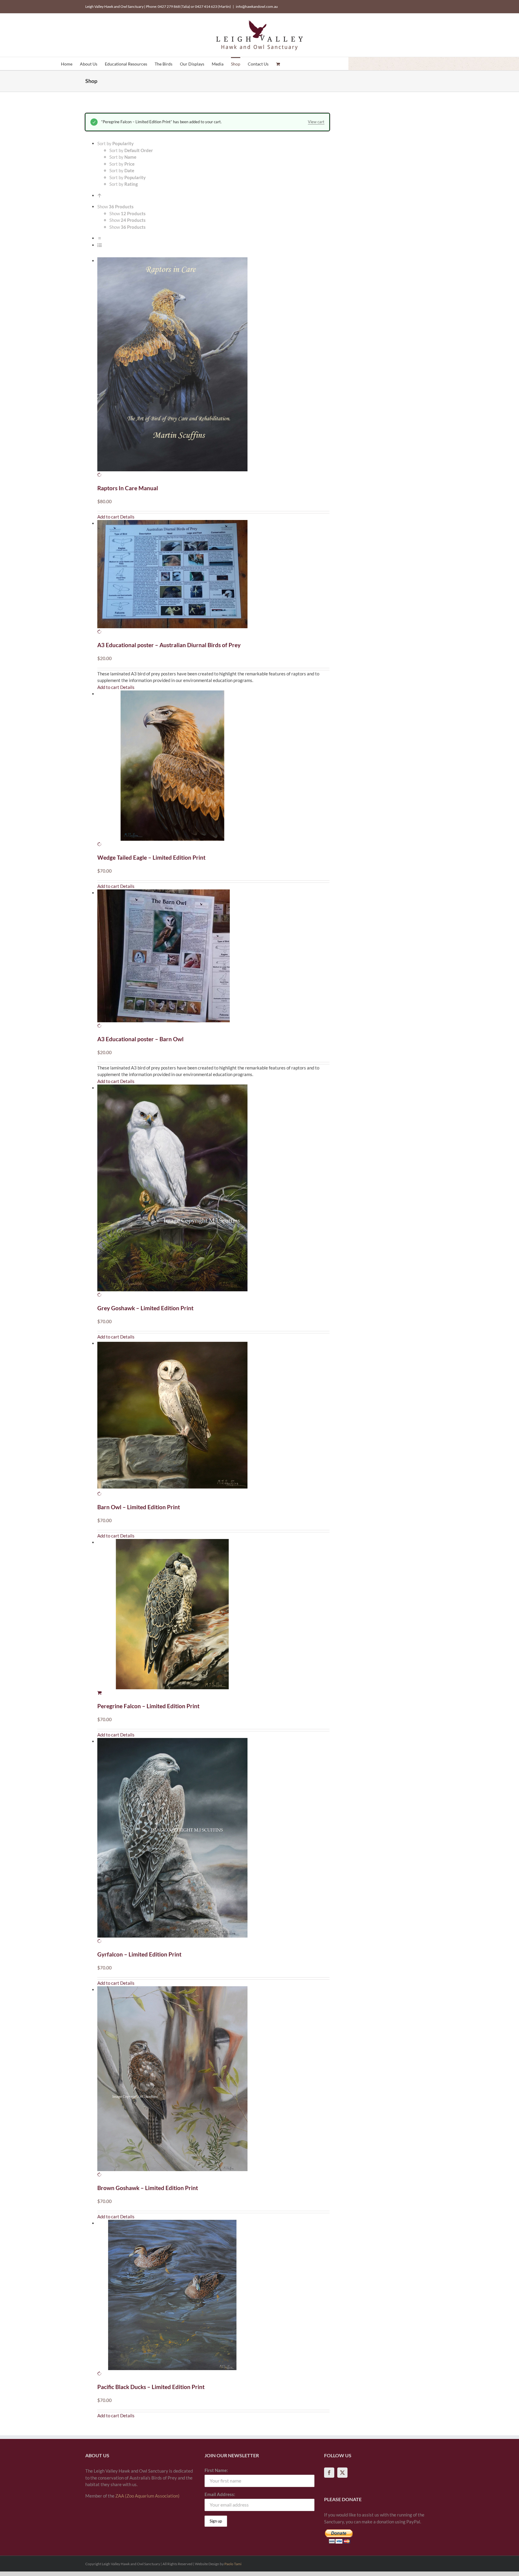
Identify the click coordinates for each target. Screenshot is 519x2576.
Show (127, 213)
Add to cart (108, 517)
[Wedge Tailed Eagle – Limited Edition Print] (213, 769)
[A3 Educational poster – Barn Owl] (213, 959)
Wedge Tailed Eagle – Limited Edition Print (151, 857)
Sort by (131, 150)
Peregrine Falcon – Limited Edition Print (148, 1706)
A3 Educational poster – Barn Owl (140, 1039)
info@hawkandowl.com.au (257, 6)
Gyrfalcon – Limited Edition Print (139, 1954)
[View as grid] (100, 238)
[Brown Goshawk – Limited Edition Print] (213, 2082)
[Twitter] (342, 2473)
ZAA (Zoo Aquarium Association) (147, 2496)
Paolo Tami (233, 2564)
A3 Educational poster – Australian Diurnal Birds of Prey (169, 645)
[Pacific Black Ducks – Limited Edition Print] (213, 2298)
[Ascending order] (100, 195)
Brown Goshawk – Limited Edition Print (148, 2188)
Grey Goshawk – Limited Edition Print (145, 1308)
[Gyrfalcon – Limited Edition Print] (213, 1841)
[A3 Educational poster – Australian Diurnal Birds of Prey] (213, 578)
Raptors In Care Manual (128, 488)
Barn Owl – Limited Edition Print (139, 1507)
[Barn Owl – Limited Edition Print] (213, 1419)
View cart (316, 122)
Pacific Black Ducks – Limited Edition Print (151, 2387)
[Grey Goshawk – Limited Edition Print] (213, 1191)
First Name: (216, 2470)
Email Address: (220, 2494)
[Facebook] (329, 2473)
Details (127, 517)
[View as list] (100, 245)
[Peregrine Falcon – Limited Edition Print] (213, 1618)
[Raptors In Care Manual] (213, 368)
